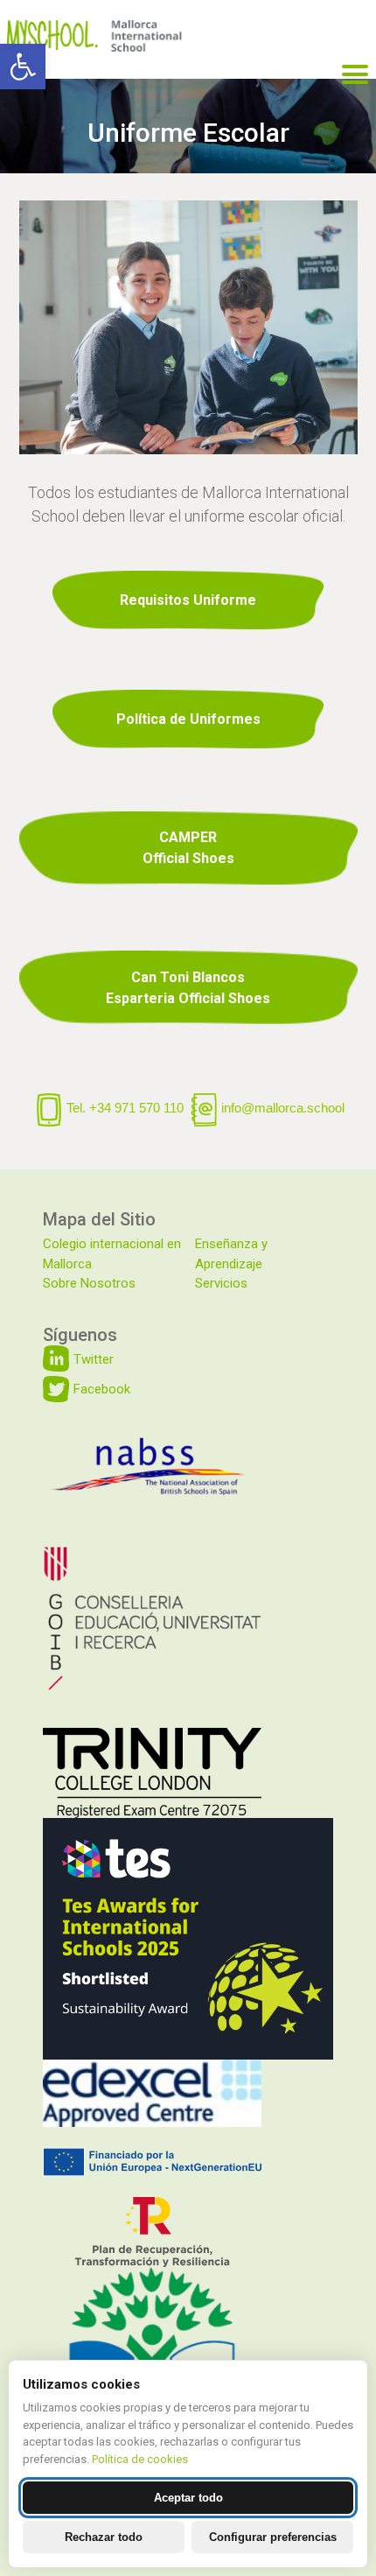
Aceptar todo (188, 2498)
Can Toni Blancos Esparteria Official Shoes (188, 988)
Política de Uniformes (188, 719)
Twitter (94, 1359)
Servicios (221, 1283)
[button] (23, 67)
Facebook (102, 1389)
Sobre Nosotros (89, 1283)
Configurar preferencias (273, 2537)
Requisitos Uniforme (188, 600)
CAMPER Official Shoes (188, 848)
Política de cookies (140, 2459)
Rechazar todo (104, 2537)
